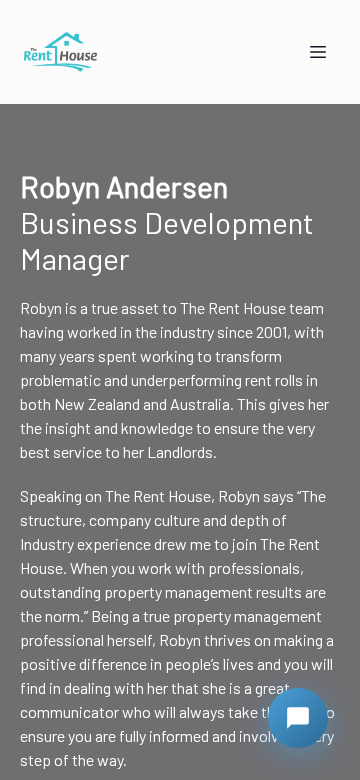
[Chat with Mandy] (298, 718)
